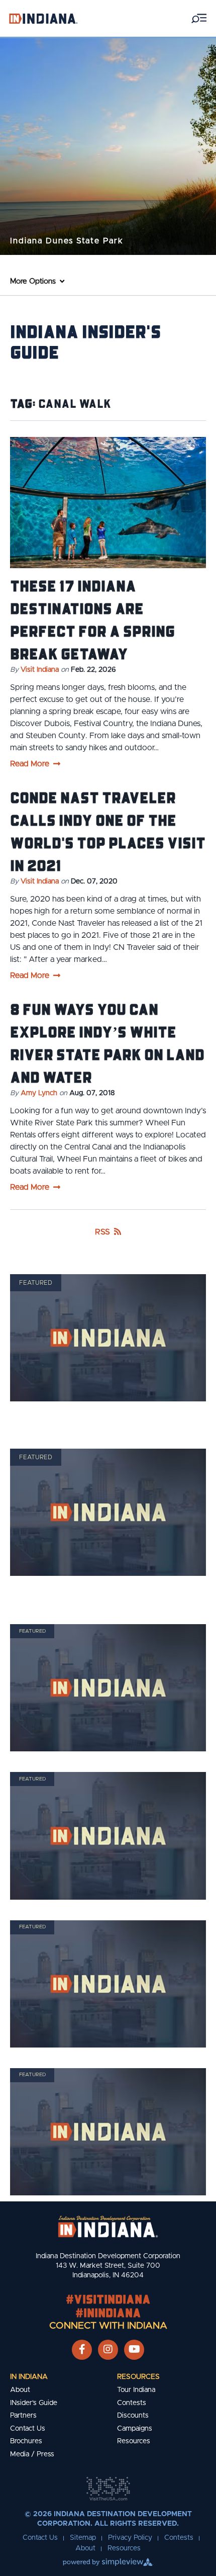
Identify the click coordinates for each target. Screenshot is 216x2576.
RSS (102, 1232)
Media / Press (32, 2454)
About (20, 2390)
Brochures (26, 2441)
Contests (132, 2403)
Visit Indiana (40, 670)
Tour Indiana (136, 2390)
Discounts (133, 2416)
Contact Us (28, 2429)
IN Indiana (29, 2377)
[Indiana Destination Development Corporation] (43, 18)
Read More (30, 764)
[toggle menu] (199, 18)
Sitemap (83, 2538)
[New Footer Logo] (108, 2227)
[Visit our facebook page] (82, 2350)
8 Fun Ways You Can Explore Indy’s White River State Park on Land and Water (107, 1043)
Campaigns (135, 2429)
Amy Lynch (39, 1093)
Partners (23, 2416)
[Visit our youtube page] (134, 2350)
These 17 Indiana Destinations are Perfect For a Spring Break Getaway (92, 619)
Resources (138, 2377)
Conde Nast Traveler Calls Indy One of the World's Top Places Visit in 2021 (108, 831)
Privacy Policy (130, 2538)
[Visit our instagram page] (108, 2350)
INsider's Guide (34, 2403)
